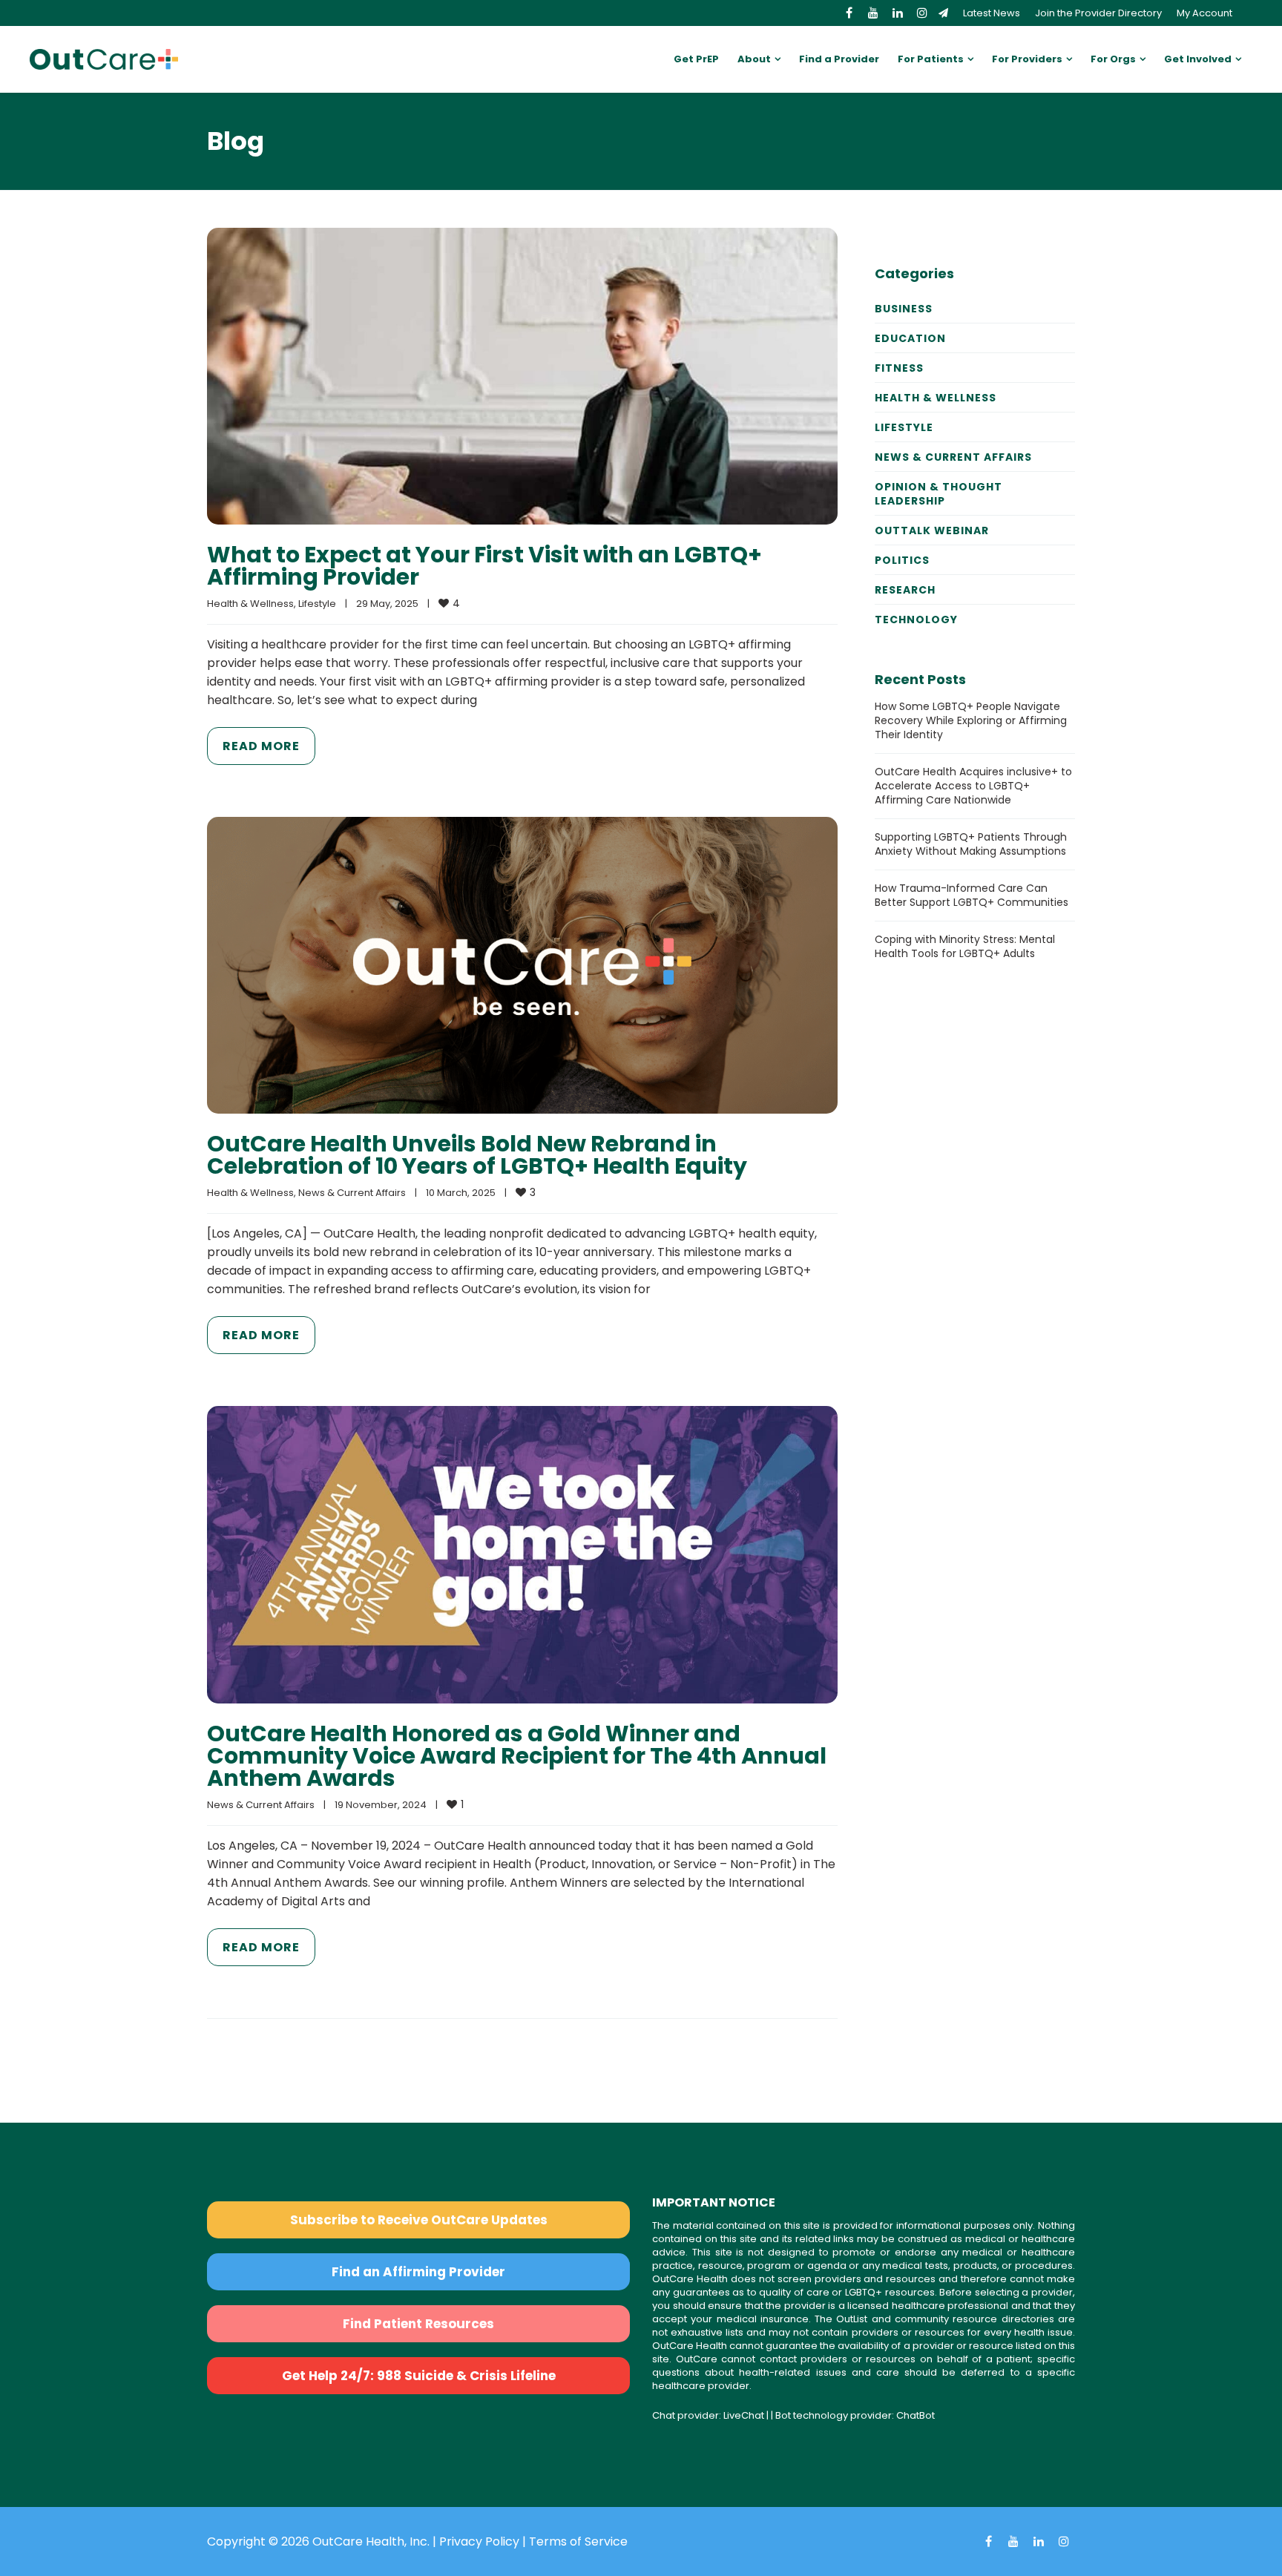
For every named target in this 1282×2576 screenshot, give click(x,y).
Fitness (899, 368)
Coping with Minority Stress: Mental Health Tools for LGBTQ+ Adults (965, 946)
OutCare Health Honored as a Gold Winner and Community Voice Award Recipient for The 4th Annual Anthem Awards (517, 1756)
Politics (902, 560)
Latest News (992, 13)
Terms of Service (578, 2541)
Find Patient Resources (418, 2324)
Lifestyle (317, 604)
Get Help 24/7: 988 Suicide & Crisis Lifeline (419, 2376)
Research (905, 590)
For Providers (1027, 59)
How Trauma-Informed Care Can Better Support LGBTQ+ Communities (972, 895)
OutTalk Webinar (932, 530)
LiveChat (744, 2415)
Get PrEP (696, 59)
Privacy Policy (479, 2541)
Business (904, 309)
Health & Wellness (250, 604)
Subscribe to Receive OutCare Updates (419, 2220)
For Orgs (1113, 59)
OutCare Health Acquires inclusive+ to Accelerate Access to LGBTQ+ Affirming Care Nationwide (973, 786)
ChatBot (916, 2415)
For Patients (931, 59)
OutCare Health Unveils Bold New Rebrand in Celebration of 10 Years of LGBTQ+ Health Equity (477, 1155)
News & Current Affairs (352, 1193)
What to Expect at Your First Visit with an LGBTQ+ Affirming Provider (484, 566)
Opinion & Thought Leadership (939, 494)
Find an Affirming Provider (418, 2272)
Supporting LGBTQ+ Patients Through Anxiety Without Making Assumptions (971, 844)
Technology (916, 620)
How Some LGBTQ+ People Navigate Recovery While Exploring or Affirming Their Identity (971, 720)
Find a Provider (839, 59)
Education (910, 338)
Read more (261, 746)
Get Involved (1198, 59)
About (754, 59)
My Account (1204, 13)
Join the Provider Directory (1098, 13)
